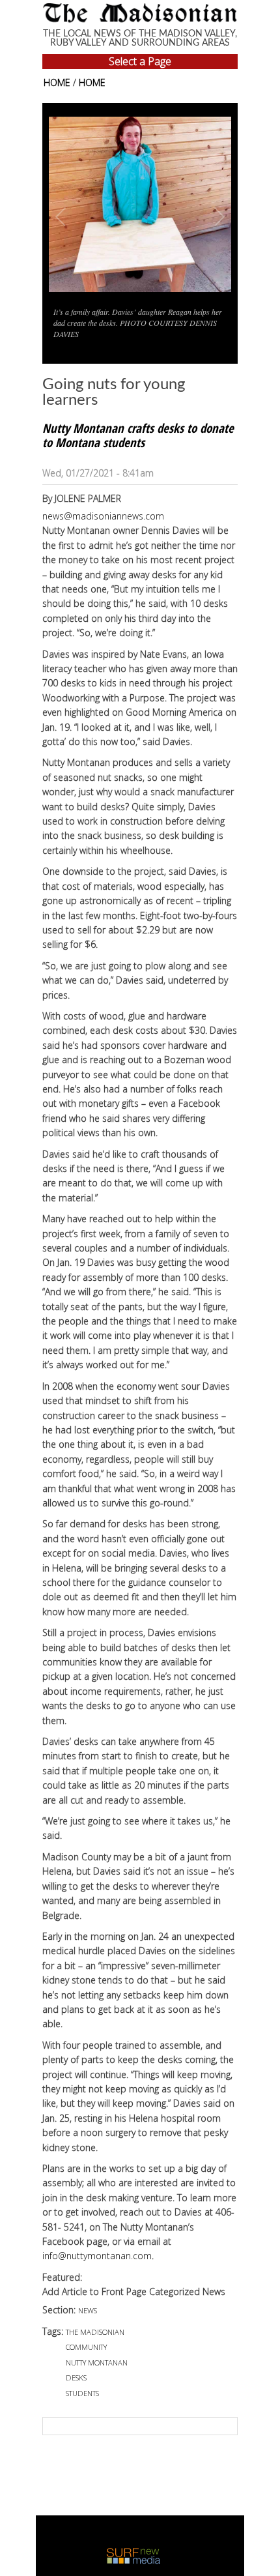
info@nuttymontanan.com (97, 2256)
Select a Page (140, 61)
